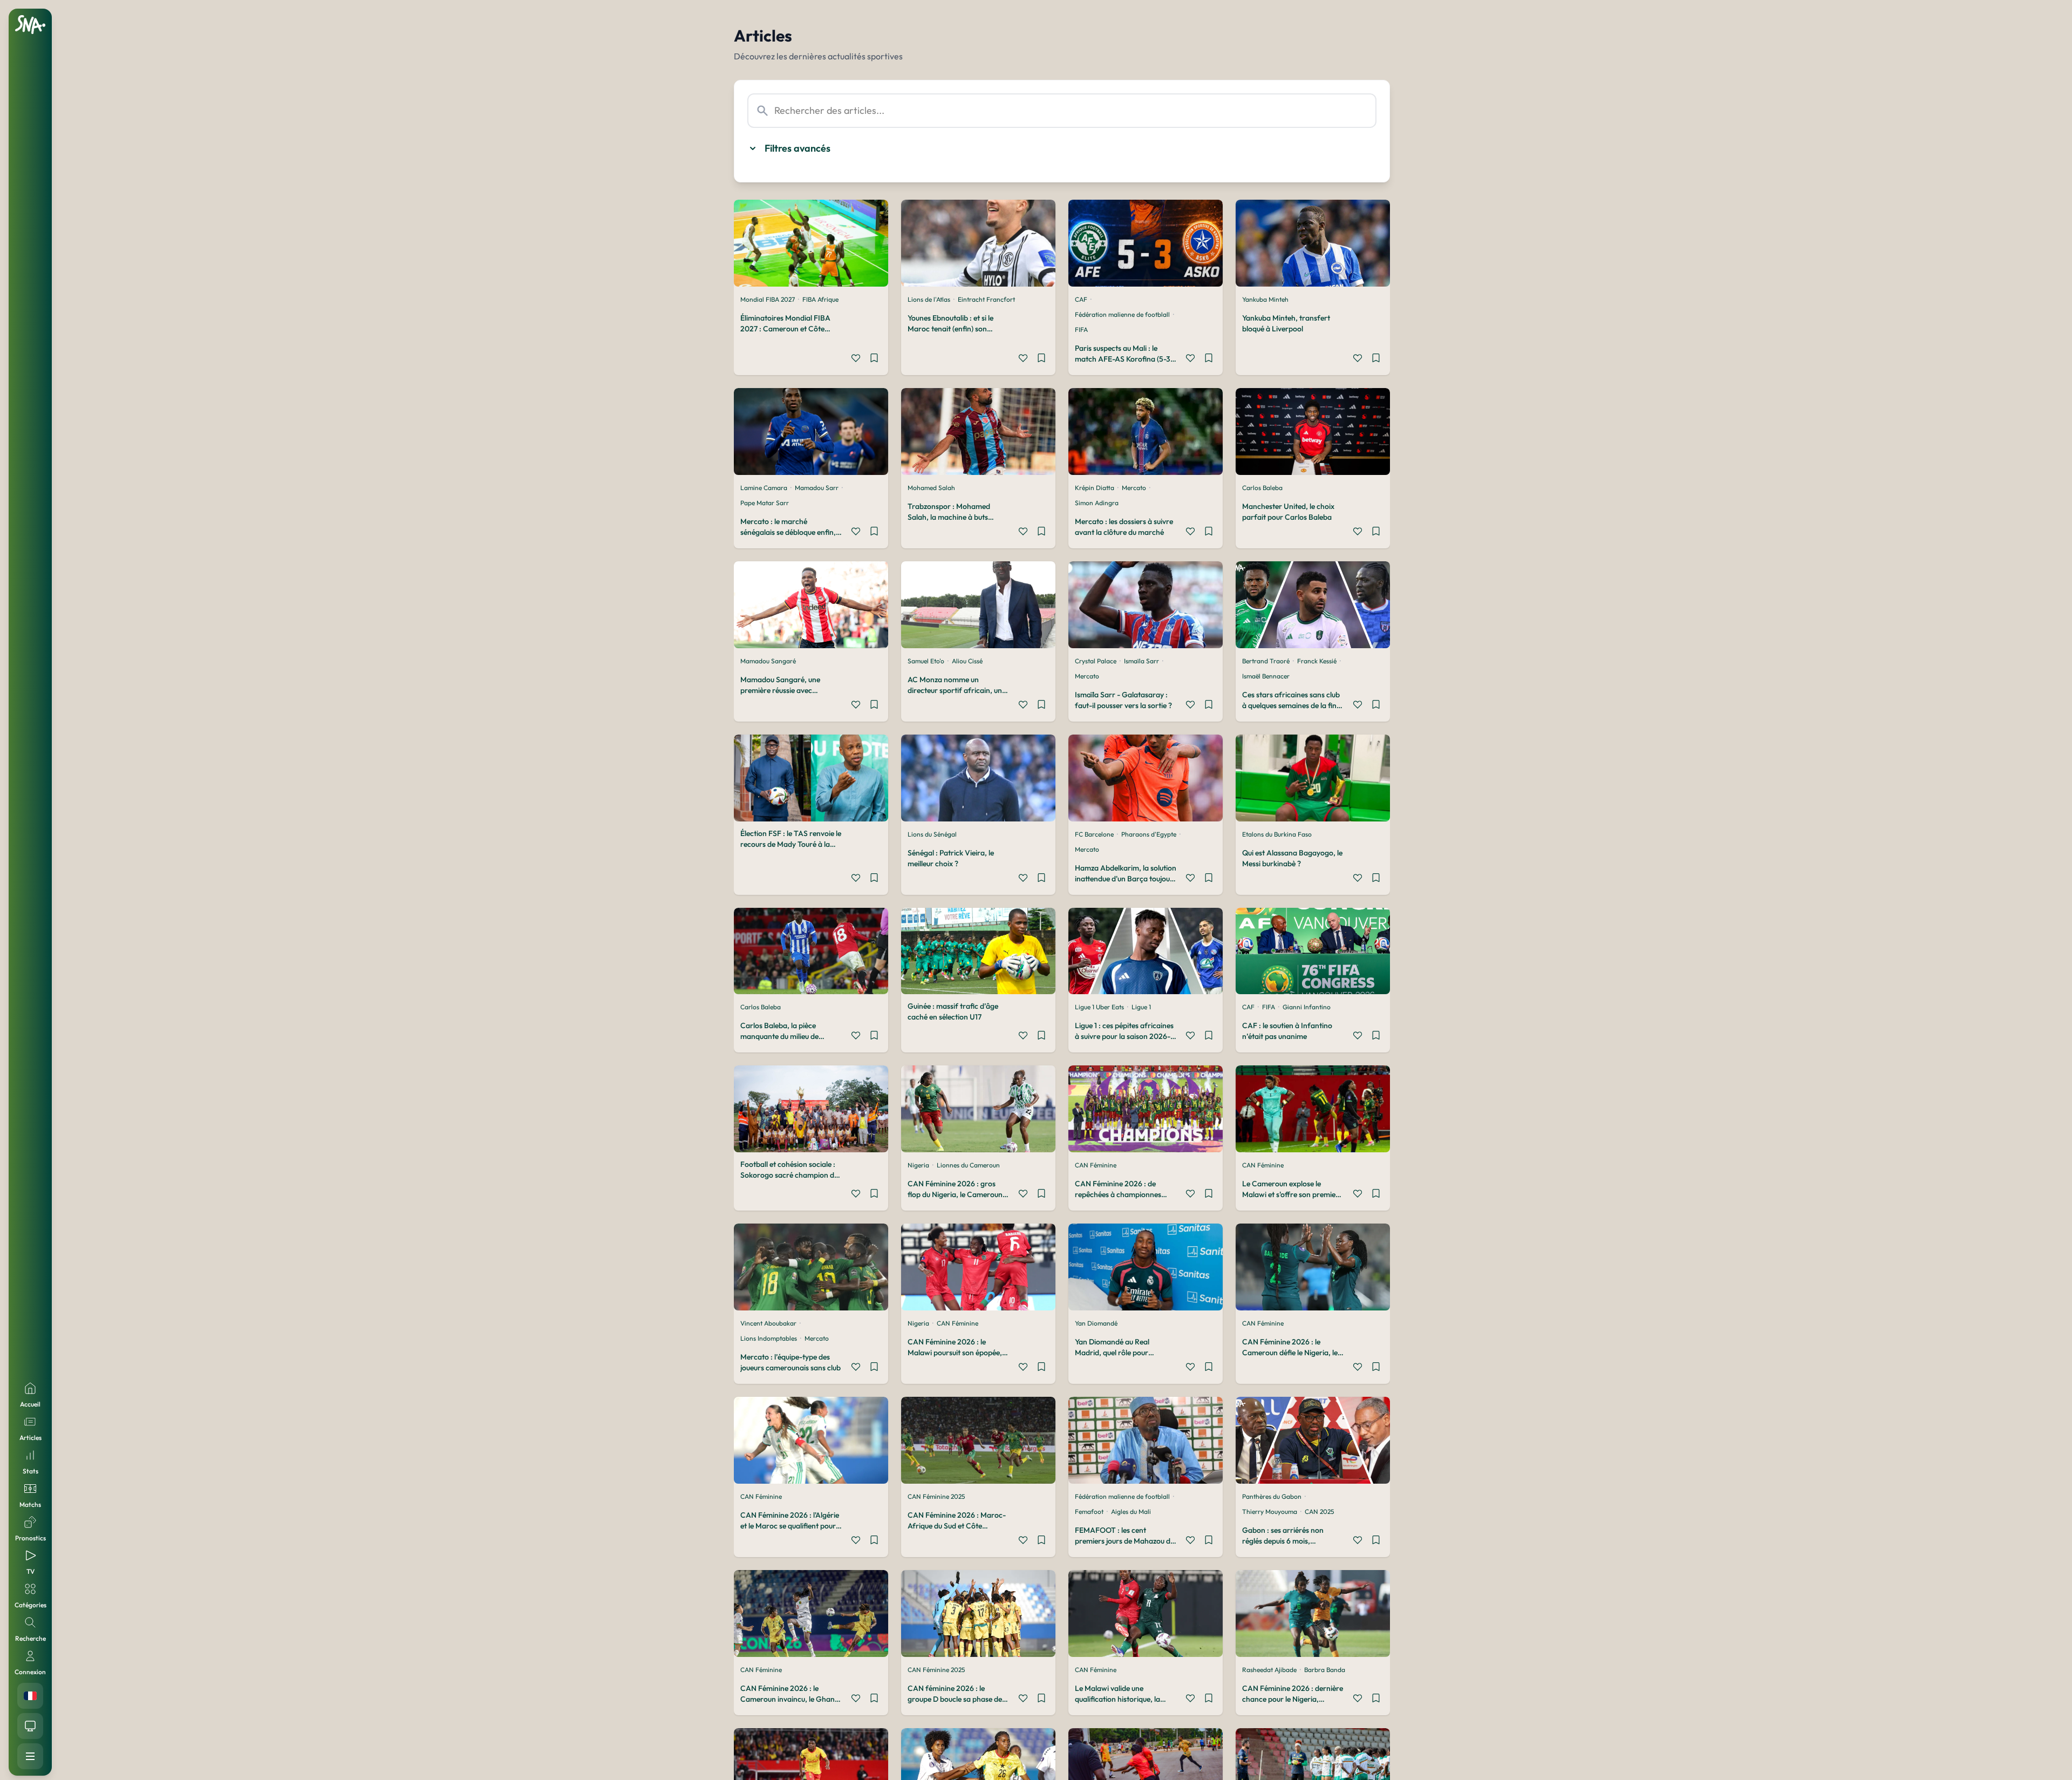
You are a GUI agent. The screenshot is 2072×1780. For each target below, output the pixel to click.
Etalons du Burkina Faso (1277, 834)
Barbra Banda (1325, 1670)
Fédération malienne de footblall (1122, 314)
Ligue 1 (1141, 1007)
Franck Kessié (1317, 661)
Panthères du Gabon (1272, 1496)
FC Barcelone (1094, 834)
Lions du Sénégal (932, 834)
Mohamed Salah (931, 488)
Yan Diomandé (1096, 1323)
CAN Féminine (1096, 1165)
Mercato (1134, 488)
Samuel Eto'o (926, 661)
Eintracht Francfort (986, 299)
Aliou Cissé (967, 661)
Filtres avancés (798, 148)
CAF (1081, 299)
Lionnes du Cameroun (968, 1165)
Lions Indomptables (769, 1338)
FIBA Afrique (820, 299)
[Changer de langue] (30, 1696)
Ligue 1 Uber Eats (1099, 1007)
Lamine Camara (764, 488)
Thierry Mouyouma (1270, 1511)
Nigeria (918, 1165)
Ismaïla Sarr (1141, 661)
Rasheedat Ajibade (1269, 1670)
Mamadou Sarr (817, 488)
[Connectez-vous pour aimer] (856, 359)
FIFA (1081, 329)
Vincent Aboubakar (768, 1323)
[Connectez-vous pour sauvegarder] (874, 359)
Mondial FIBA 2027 (768, 299)
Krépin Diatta (1095, 488)
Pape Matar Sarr (765, 503)
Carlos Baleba (1262, 488)
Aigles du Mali (1131, 1511)
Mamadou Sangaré (768, 661)
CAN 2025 (1319, 1511)
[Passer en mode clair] (30, 1726)
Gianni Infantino (1307, 1007)
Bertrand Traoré (1266, 661)
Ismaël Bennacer (1266, 676)
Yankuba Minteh (1265, 299)
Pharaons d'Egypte (1149, 834)
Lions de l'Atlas (929, 299)
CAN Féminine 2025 (936, 1496)
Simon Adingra (1097, 503)
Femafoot (1089, 1511)
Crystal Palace (1096, 661)
